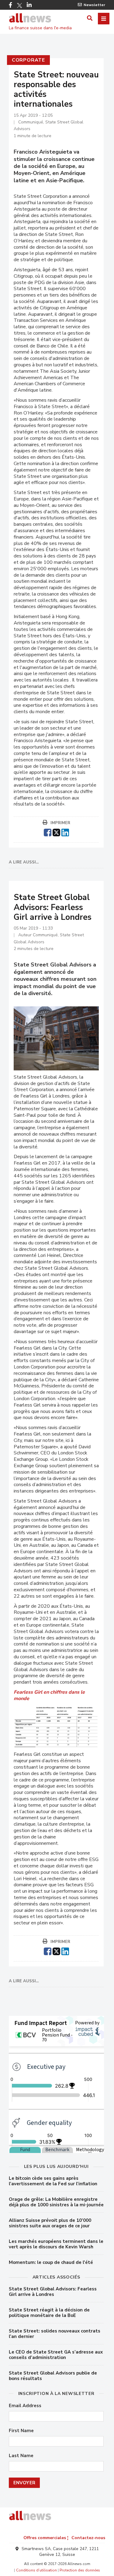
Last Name (21, 2456)
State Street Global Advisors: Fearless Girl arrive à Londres (53, 2292)
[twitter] (56, 832)
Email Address (25, 2406)
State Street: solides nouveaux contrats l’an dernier (55, 2334)
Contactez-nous (88, 2538)
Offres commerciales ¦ (46, 2538)
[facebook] (48, 832)
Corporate (28, 60)
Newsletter (94, 5)
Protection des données (80, 2570)
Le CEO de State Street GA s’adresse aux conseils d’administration (56, 2355)
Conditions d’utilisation (36, 2570)
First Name (21, 2431)
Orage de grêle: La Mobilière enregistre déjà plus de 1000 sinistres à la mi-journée (56, 2202)
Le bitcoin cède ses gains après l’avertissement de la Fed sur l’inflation (53, 2181)
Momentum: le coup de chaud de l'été (51, 2262)
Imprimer (60, 823)
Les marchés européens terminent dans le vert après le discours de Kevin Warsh (56, 2244)
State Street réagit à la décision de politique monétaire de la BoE (49, 2313)
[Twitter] (19, 5)
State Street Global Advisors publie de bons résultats (53, 2376)
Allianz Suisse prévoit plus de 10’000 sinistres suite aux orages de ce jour (50, 2223)
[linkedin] (65, 832)
